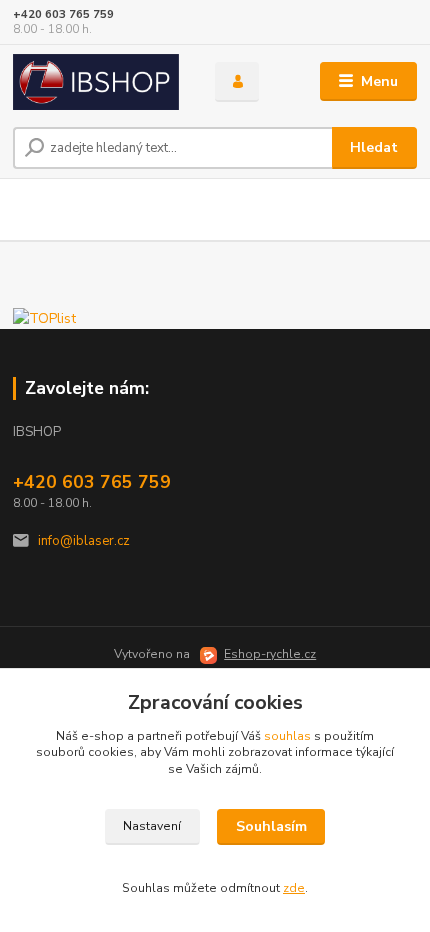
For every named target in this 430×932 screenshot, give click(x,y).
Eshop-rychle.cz (270, 654)
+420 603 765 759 (63, 14)
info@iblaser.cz (84, 541)
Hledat (374, 147)
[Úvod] (97, 82)
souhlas (287, 736)
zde (294, 888)
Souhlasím (271, 826)
